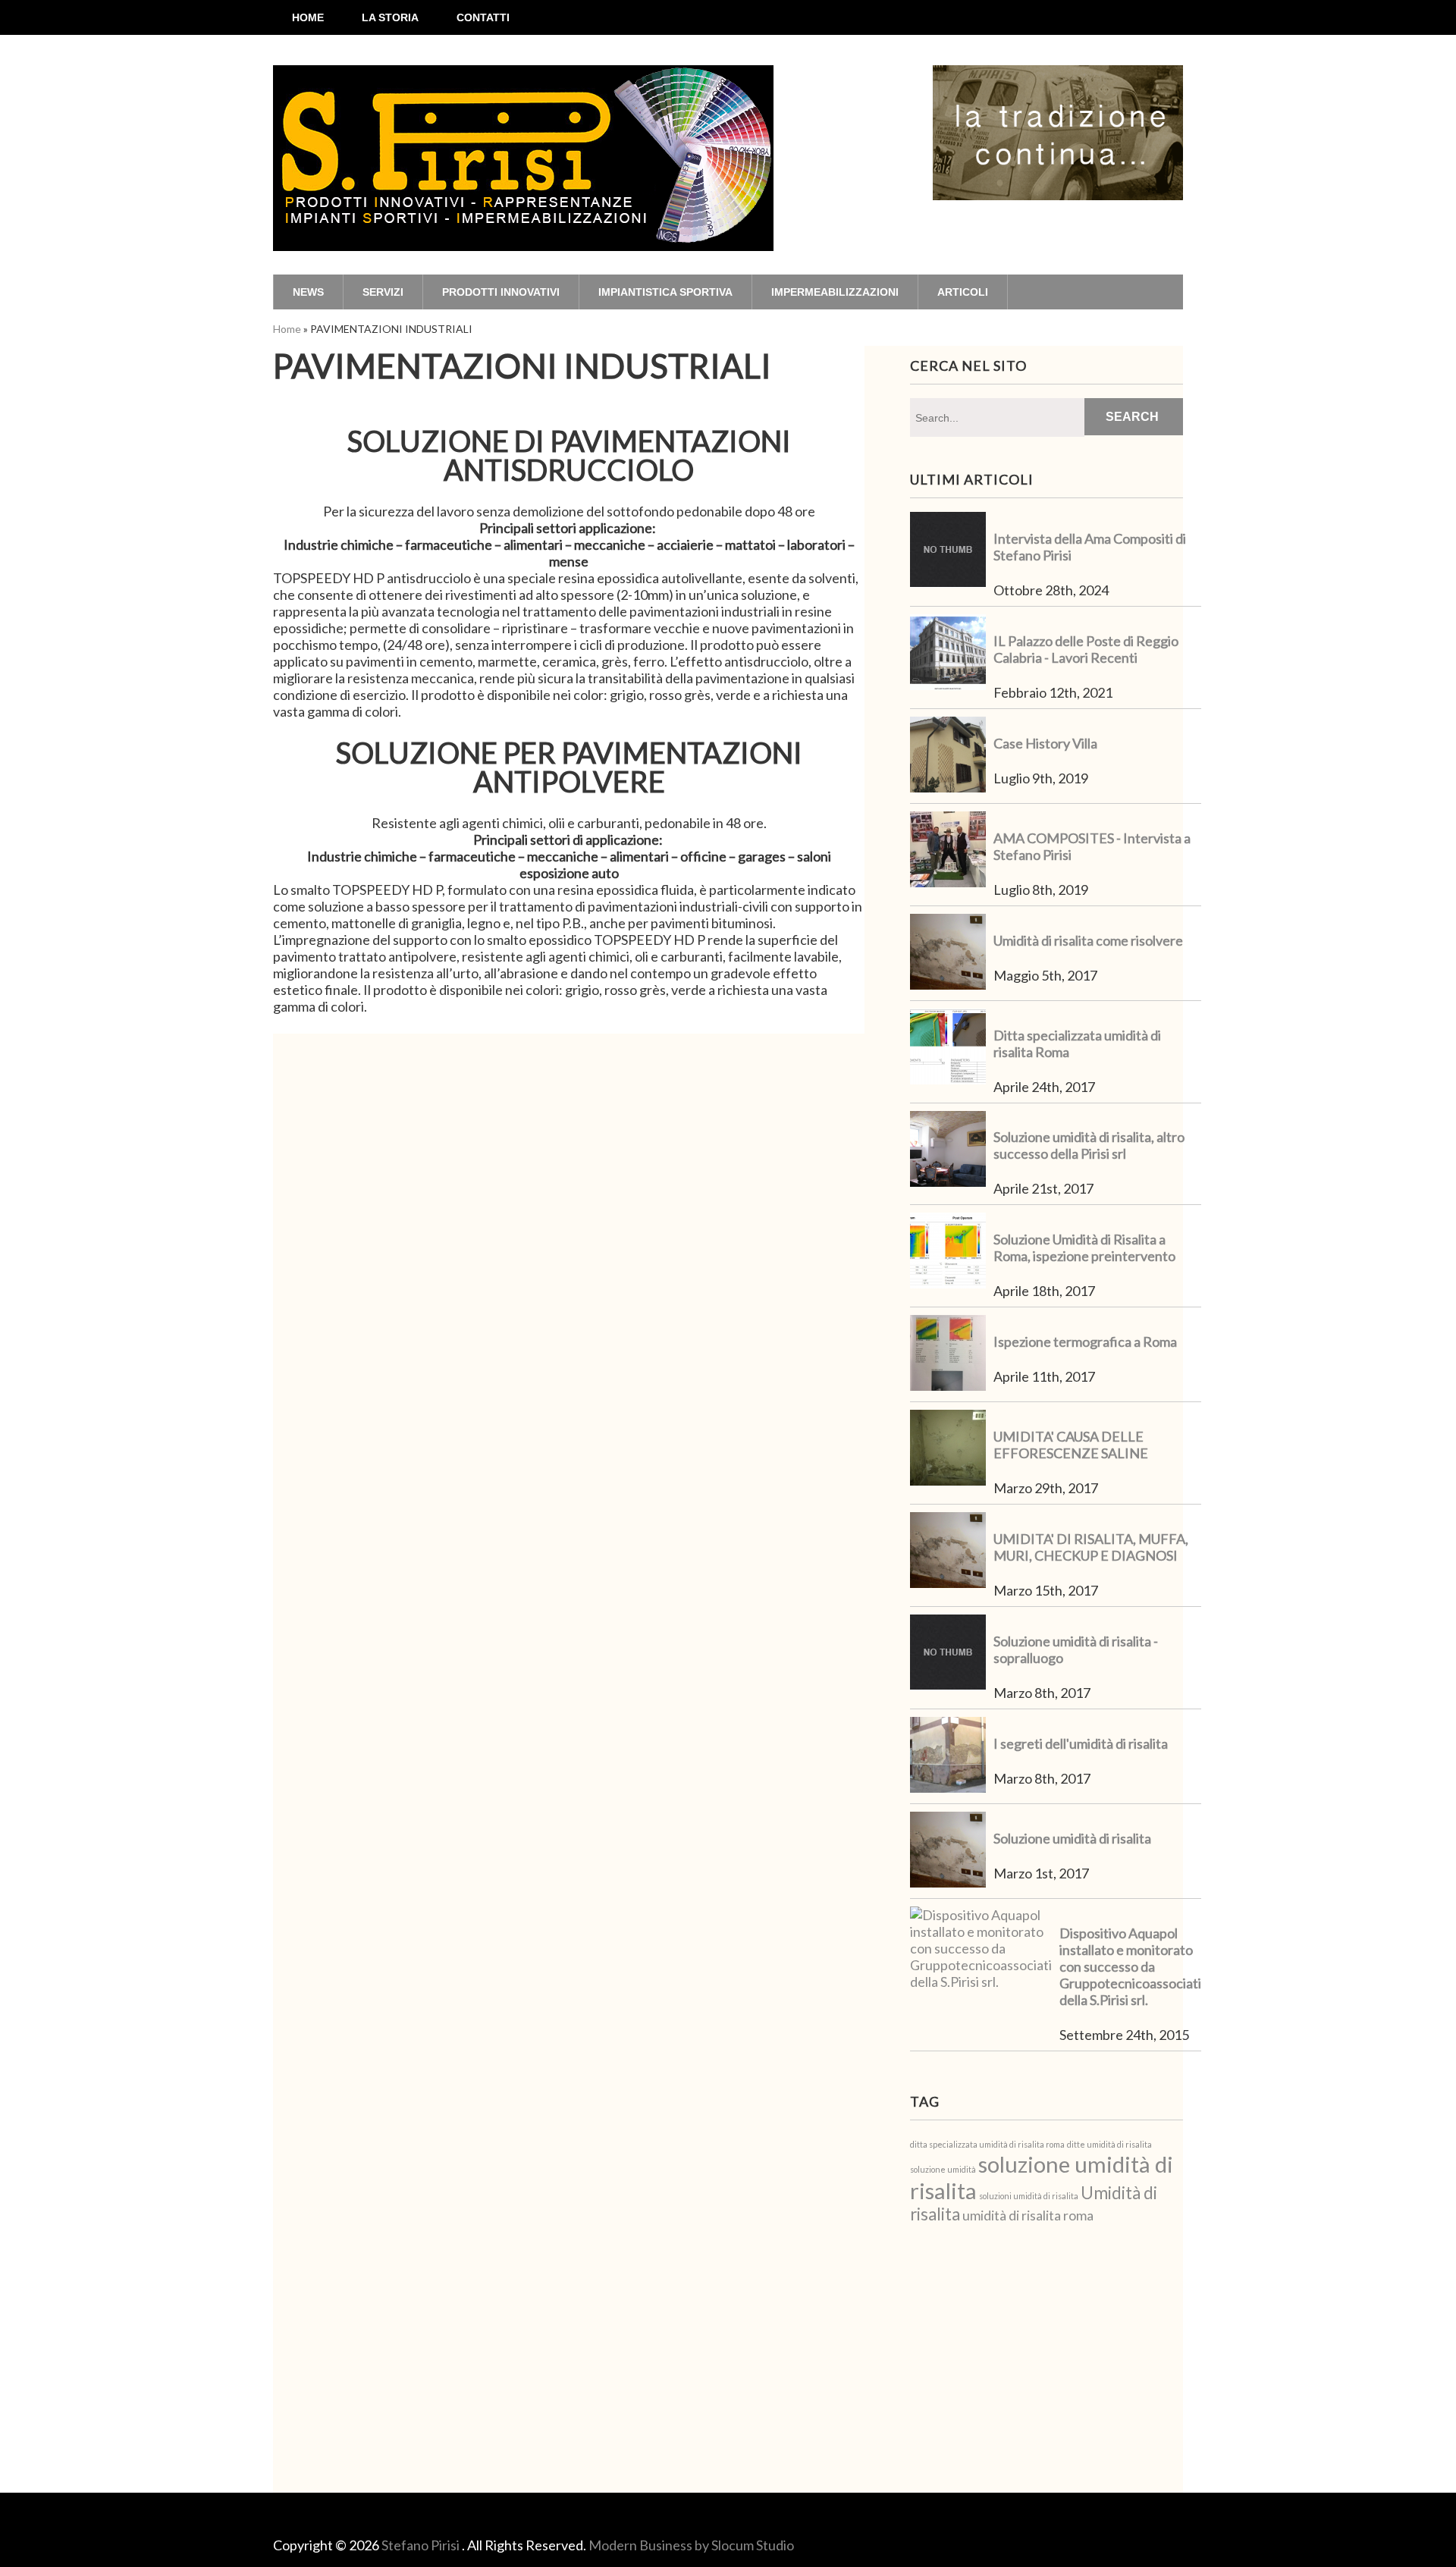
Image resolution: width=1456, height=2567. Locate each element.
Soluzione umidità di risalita (1072, 1838)
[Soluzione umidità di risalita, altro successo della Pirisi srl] (948, 1150)
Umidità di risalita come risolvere (1088, 940)
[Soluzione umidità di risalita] (948, 1851)
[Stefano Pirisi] (523, 222)
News (308, 292)
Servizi (383, 292)
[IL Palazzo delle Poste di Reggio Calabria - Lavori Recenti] (948, 654)
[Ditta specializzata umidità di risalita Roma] (948, 1048)
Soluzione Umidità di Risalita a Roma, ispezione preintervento (1084, 1247)
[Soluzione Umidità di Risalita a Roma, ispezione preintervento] (948, 1252)
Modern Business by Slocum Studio (691, 2545)
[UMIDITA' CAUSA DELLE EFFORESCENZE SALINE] (948, 1449)
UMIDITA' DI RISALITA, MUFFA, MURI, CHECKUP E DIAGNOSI (1091, 1547)
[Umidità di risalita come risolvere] (948, 953)
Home (308, 17)
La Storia (390, 17)
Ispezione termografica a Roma (1085, 1342)
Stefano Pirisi (422, 2545)
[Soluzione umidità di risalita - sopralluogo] (948, 1654)
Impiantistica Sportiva (665, 292)
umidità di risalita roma (1028, 2216)
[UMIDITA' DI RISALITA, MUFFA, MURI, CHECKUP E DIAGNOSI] (948, 1552)
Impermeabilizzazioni (835, 292)
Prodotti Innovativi (501, 292)
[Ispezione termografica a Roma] (948, 1354)
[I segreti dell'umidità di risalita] (948, 1756)
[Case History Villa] (948, 756)
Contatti (483, 17)
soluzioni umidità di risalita (1029, 2196)
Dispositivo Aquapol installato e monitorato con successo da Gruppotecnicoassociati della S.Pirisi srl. (1130, 1966)
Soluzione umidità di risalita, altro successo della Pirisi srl (1089, 1145)
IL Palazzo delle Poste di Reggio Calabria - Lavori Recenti (1086, 649)
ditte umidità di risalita (1109, 2144)
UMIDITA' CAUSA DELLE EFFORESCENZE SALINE (1071, 1445)
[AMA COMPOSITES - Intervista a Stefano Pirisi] (948, 851)
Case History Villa (1045, 743)
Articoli (963, 292)
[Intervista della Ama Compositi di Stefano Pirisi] (948, 551)
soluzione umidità (943, 2169)
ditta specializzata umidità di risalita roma (987, 2144)
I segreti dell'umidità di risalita (1081, 1743)
